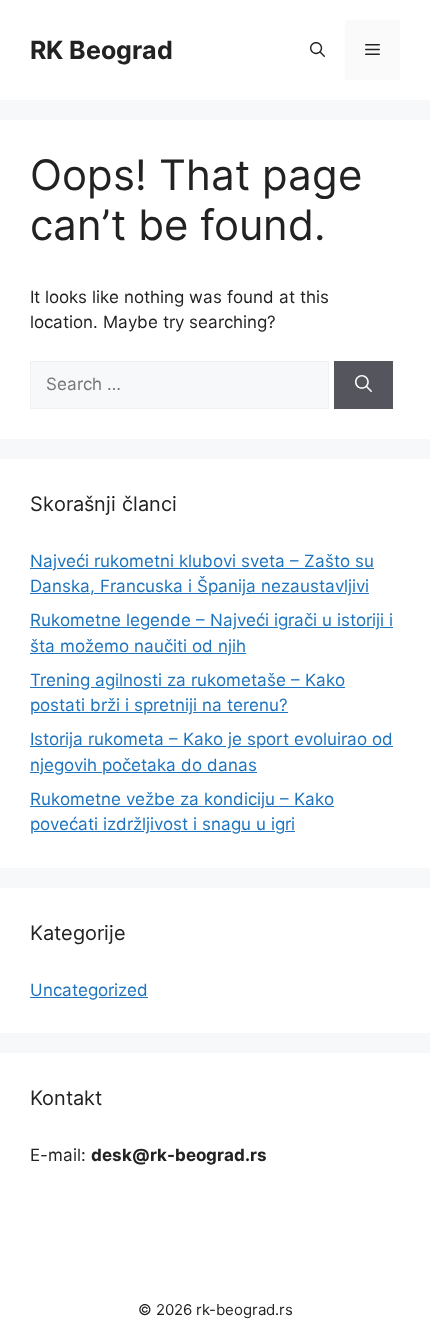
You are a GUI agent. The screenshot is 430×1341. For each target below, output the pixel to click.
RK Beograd (101, 50)
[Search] (363, 385)
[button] (317, 50)
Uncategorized (89, 990)
